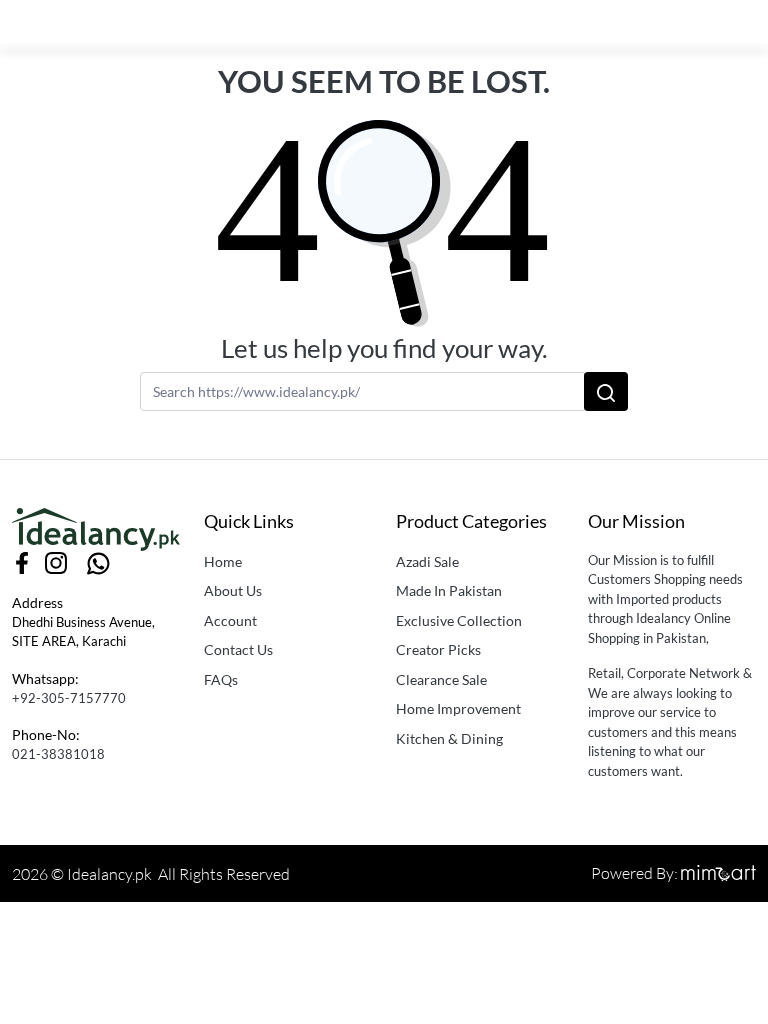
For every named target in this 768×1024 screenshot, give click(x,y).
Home (223, 561)
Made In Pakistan (449, 590)
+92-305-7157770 (69, 698)
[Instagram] (56, 561)
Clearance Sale (441, 679)
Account (230, 620)
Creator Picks (438, 649)
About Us (233, 590)
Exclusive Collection (459, 620)
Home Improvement (458, 708)
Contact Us (238, 649)
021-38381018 (58, 754)
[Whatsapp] (98, 561)
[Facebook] (23, 561)
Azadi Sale (427, 561)
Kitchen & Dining (449, 738)
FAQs (221, 679)
